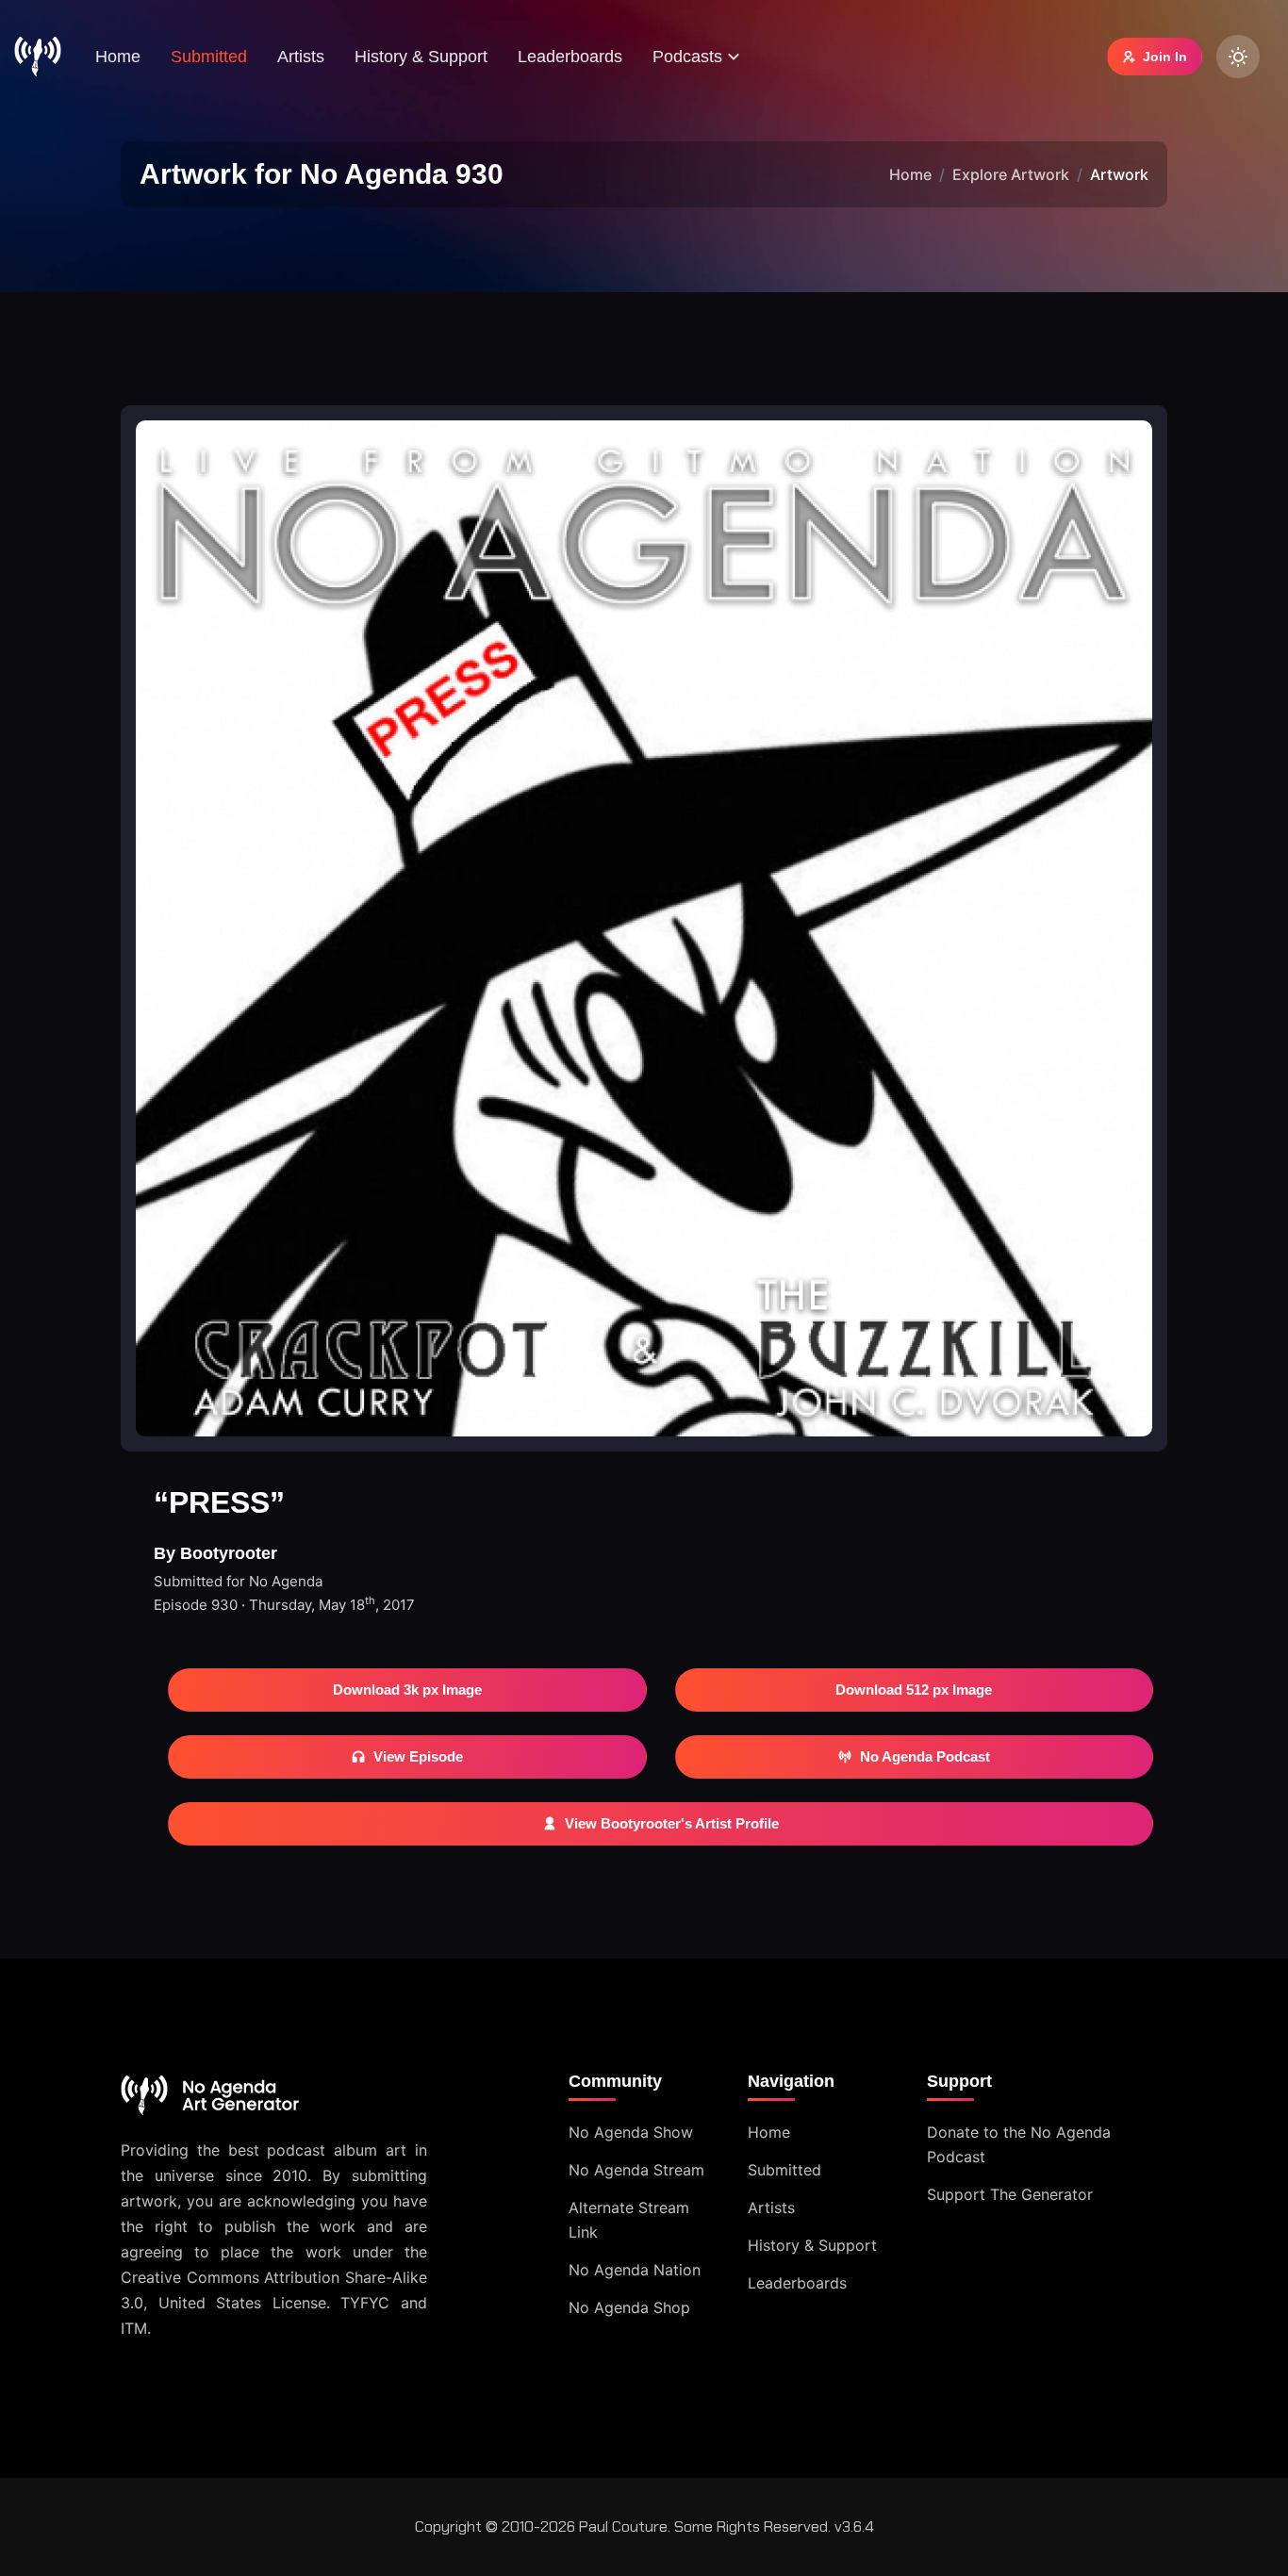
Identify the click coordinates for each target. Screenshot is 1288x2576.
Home (118, 57)
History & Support (421, 57)
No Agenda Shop (629, 2307)
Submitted (209, 57)
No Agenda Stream (636, 2170)
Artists (301, 57)
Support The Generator (1010, 2194)
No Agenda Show (631, 2132)
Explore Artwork (1011, 174)
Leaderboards (570, 57)
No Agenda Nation (635, 2270)
